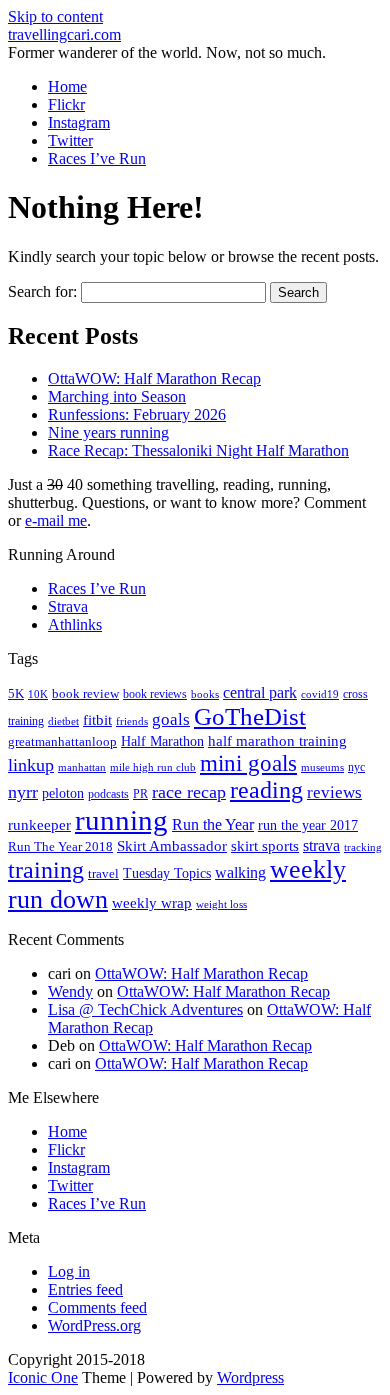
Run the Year (213, 824)
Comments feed (97, 1307)
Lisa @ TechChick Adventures (145, 1009)
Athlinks (75, 624)
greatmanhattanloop (62, 741)
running (121, 820)
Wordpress (250, 1377)
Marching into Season (117, 396)
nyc (356, 767)
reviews (334, 792)
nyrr (23, 792)
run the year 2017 (308, 825)
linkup (31, 765)
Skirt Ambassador (172, 846)
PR (140, 794)
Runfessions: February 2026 (137, 414)
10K (38, 694)
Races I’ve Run (97, 158)
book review (85, 694)
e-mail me (56, 520)
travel (103, 873)
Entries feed (85, 1289)
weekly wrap (152, 903)
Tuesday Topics (167, 873)
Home (67, 86)
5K (16, 693)
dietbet (63, 721)
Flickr (66, 104)
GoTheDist (250, 716)
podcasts (108, 794)
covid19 (320, 694)
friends (132, 721)
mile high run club (153, 767)
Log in (69, 1271)
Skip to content (55, 16)
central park (260, 692)
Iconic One (43, 1377)
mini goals (248, 763)
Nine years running (108, 432)
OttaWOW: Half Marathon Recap (154, 378)
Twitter (70, 140)
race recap (189, 792)
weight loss (221, 904)
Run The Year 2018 (60, 846)
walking (240, 872)
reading (266, 790)
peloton (63, 793)
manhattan (82, 767)
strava (321, 845)
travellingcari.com (64, 34)
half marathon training (277, 741)
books (205, 694)
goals (171, 719)
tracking (363, 847)
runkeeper (39, 824)
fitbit (97, 720)
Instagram (79, 122)
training (46, 870)
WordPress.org (94, 1325)
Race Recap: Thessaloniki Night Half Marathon (198, 450)
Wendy (70, 991)
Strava (68, 606)
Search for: (42, 291)
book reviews (155, 694)
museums (322, 767)
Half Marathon (162, 741)
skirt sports (265, 845)
